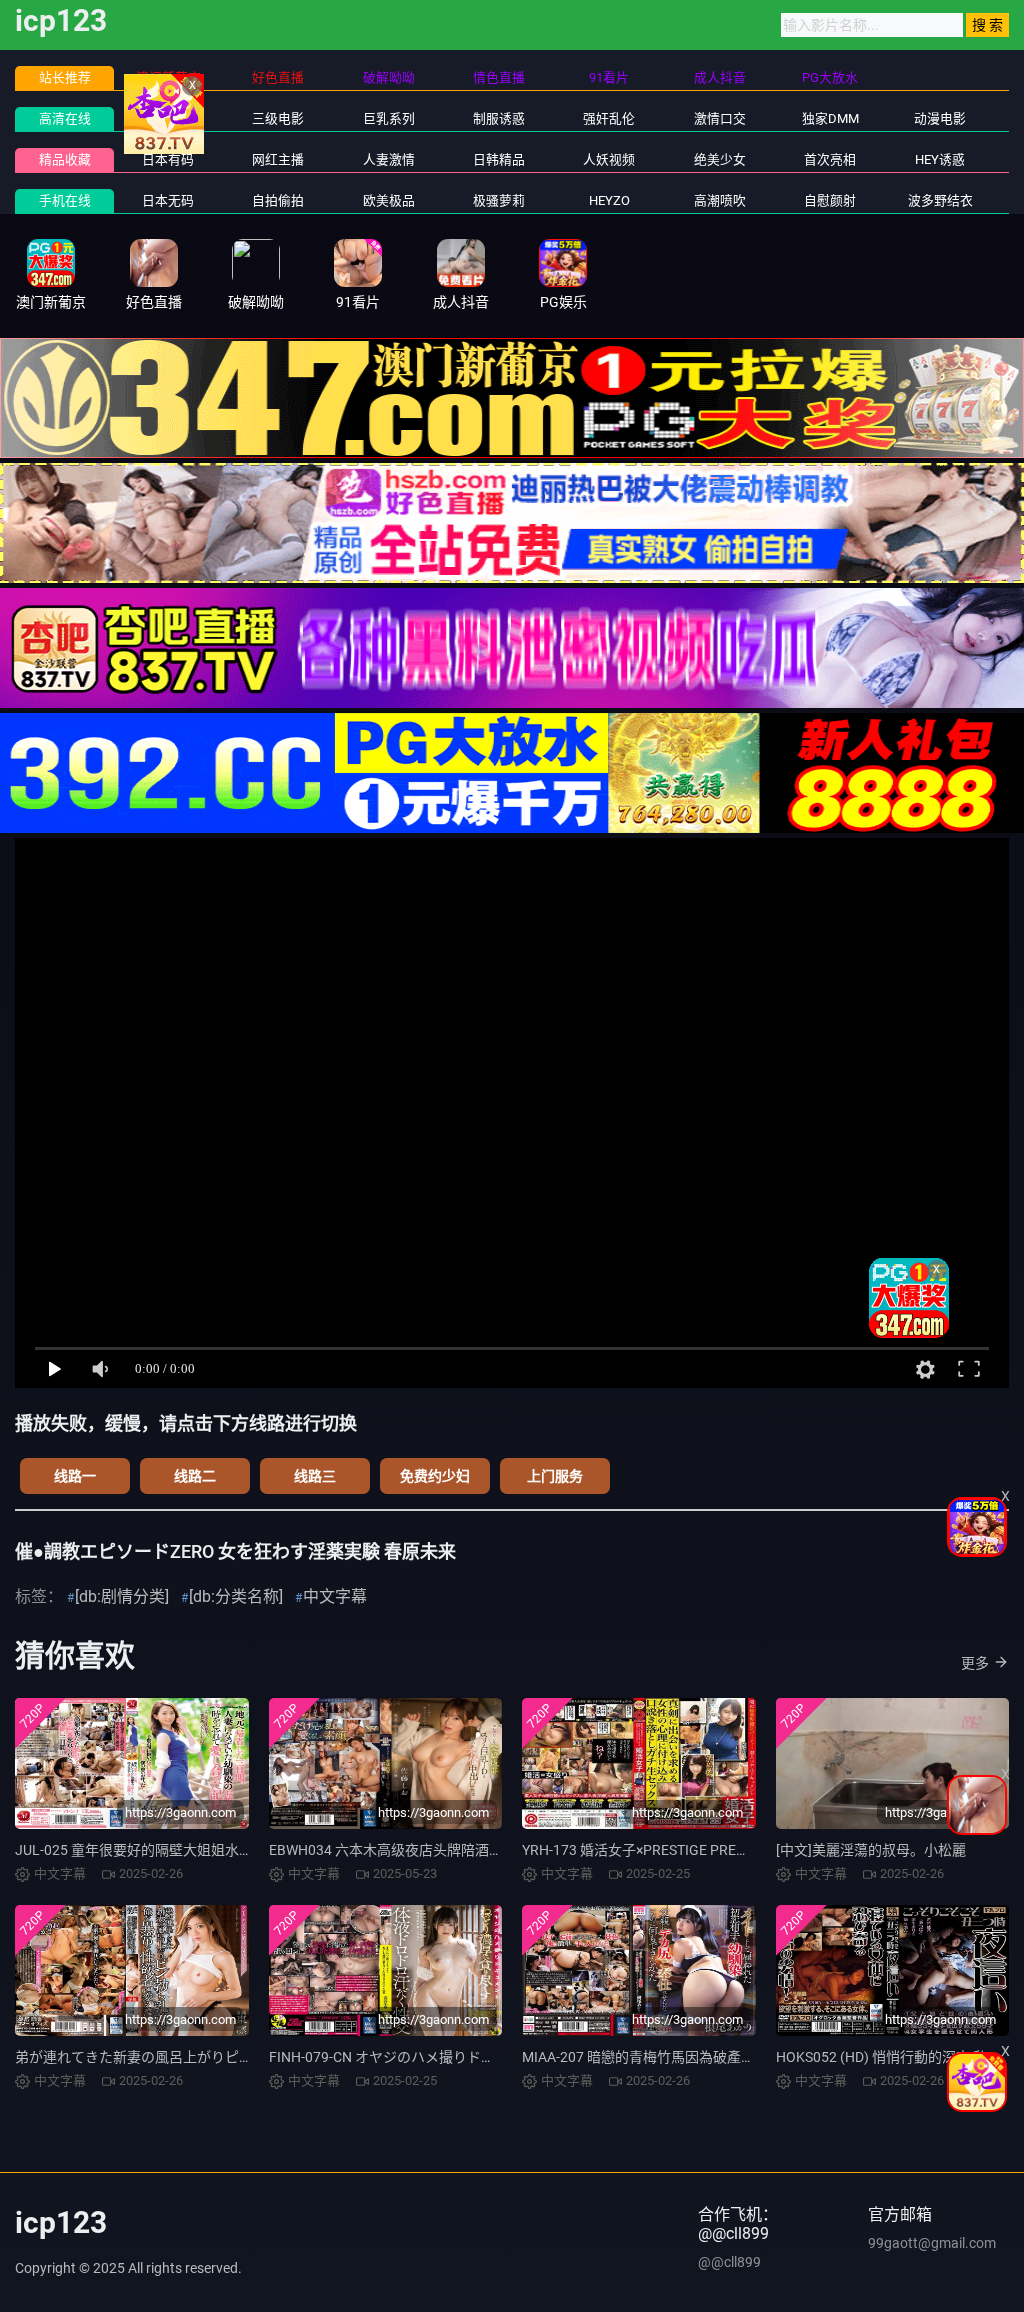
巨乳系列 (389, 118)
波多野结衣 (940, 200)
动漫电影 (940, 118)
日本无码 (168, 200)
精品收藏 (65, 159)
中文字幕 (168, 118)
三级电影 (278, 118)
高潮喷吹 (720, 200)
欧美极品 (389, 200)
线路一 (75, 1476)
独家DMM (830, 118)
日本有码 (168, 159)
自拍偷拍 (278, 200)
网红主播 (278, 159)
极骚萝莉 (499, 200)
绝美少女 (720, 159)
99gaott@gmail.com (932, 2243)
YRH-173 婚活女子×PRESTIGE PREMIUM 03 (657, 1850)
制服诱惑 (499, 118)
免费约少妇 (435, 1476)
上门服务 (555, 1476)
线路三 (315, 1476)
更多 (975, 1663)
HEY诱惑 (940, 159)
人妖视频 (609, 159)
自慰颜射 (830, 200)
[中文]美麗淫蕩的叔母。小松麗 (871, 1850)
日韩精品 (499, 159)
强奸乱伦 (609, 118)
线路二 (195, 1476)
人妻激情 (389, 159)
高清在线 (65, 118)
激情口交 (720, 118)
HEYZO (609, 200)
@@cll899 (729, 2262)
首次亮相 (830, 159)
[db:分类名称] (236, 1596)
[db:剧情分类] (122, 1596)
